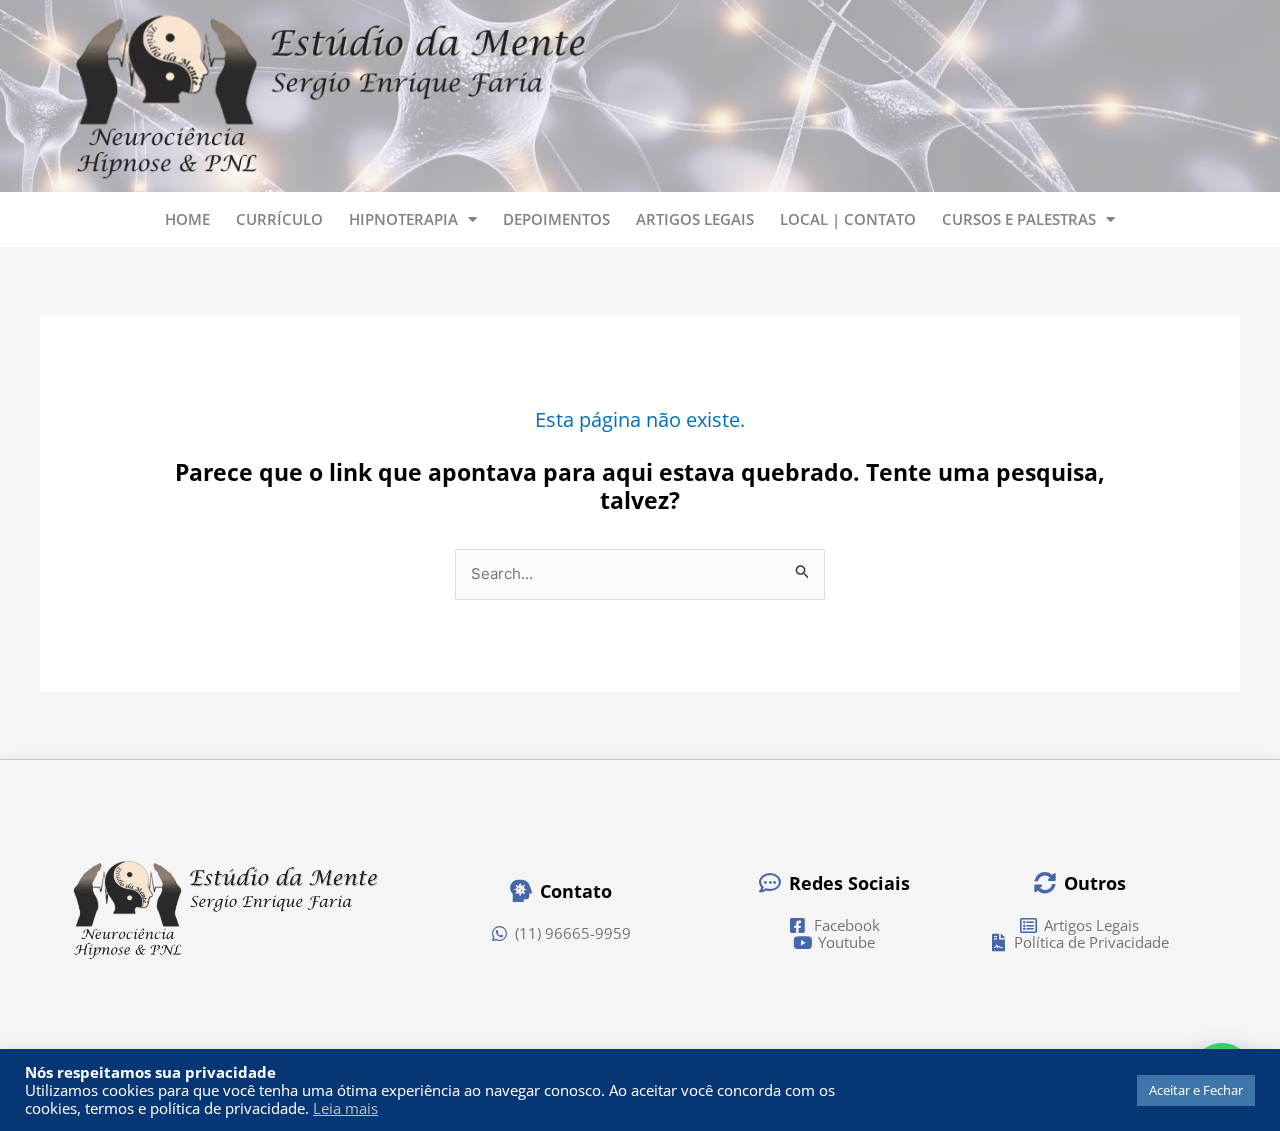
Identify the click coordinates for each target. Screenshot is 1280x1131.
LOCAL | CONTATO (848, 219)
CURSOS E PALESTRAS (1019, 219)
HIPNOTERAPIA (403, 219)
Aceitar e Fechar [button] (1196, 1090)
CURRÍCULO (279, 219)
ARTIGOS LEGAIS (695, 219)
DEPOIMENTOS (556, 219)
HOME (187, 219)
